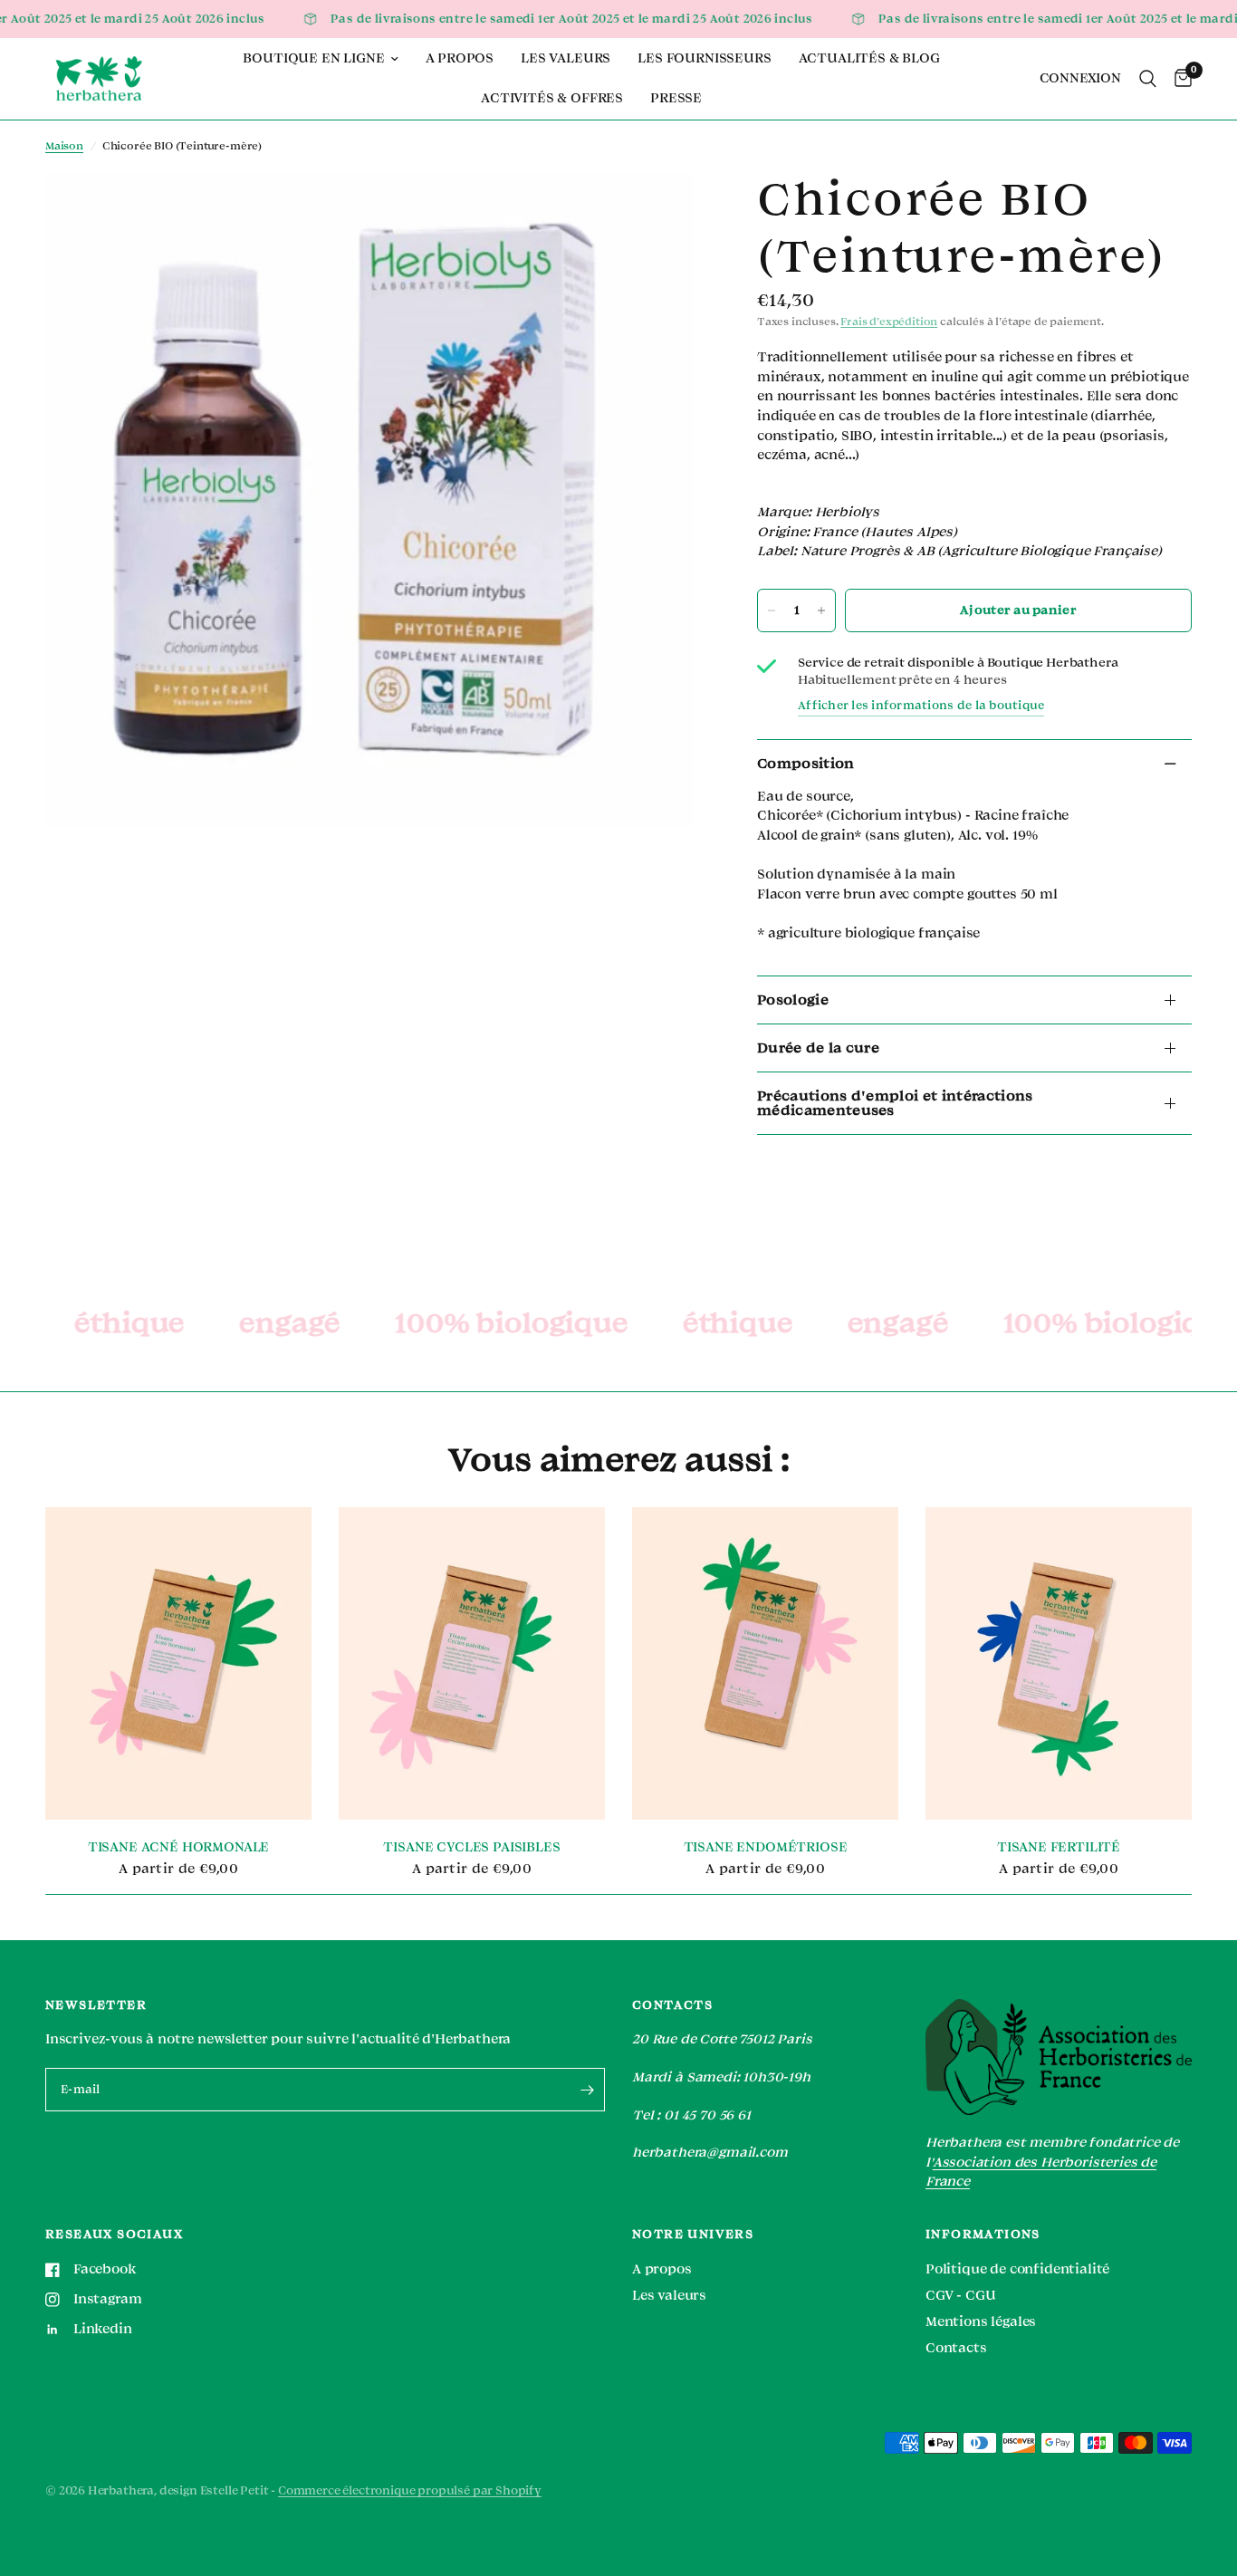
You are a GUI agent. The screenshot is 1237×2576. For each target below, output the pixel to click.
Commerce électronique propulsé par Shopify (410, 2491)
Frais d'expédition (889, 322)
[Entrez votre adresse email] (587, 2090)
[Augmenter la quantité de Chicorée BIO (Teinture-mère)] (821, 610)
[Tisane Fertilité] (1059, 1663)
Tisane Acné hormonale (178, 1847)
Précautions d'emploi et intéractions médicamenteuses (895, 1103)
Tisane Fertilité (1059, 1847)
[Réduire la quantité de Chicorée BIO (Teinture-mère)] (772, 610)
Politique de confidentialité (1017, 2269)
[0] (1179, 79)
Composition (806, 764)
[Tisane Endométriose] (765, 1663)
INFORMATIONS (983, 2235)
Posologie (793, 1000)
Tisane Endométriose (766, 1847)
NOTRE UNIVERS (693, 2235)
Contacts (956, 2348)
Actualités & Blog (869, 58)
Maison (64, 146)
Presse (676, 98)
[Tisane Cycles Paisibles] (472, 1663)
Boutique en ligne (313, 58)
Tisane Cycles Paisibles (471, 1847)
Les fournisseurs (704, 58)
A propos (460, 58)
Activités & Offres (552, 98)
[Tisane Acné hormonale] (178, 1663)
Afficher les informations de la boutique (921, 706)
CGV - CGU (960, 2296)
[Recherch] (1148, 79)
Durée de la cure (818, 1048)
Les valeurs (566, 58)
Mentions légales (981, 2322)
